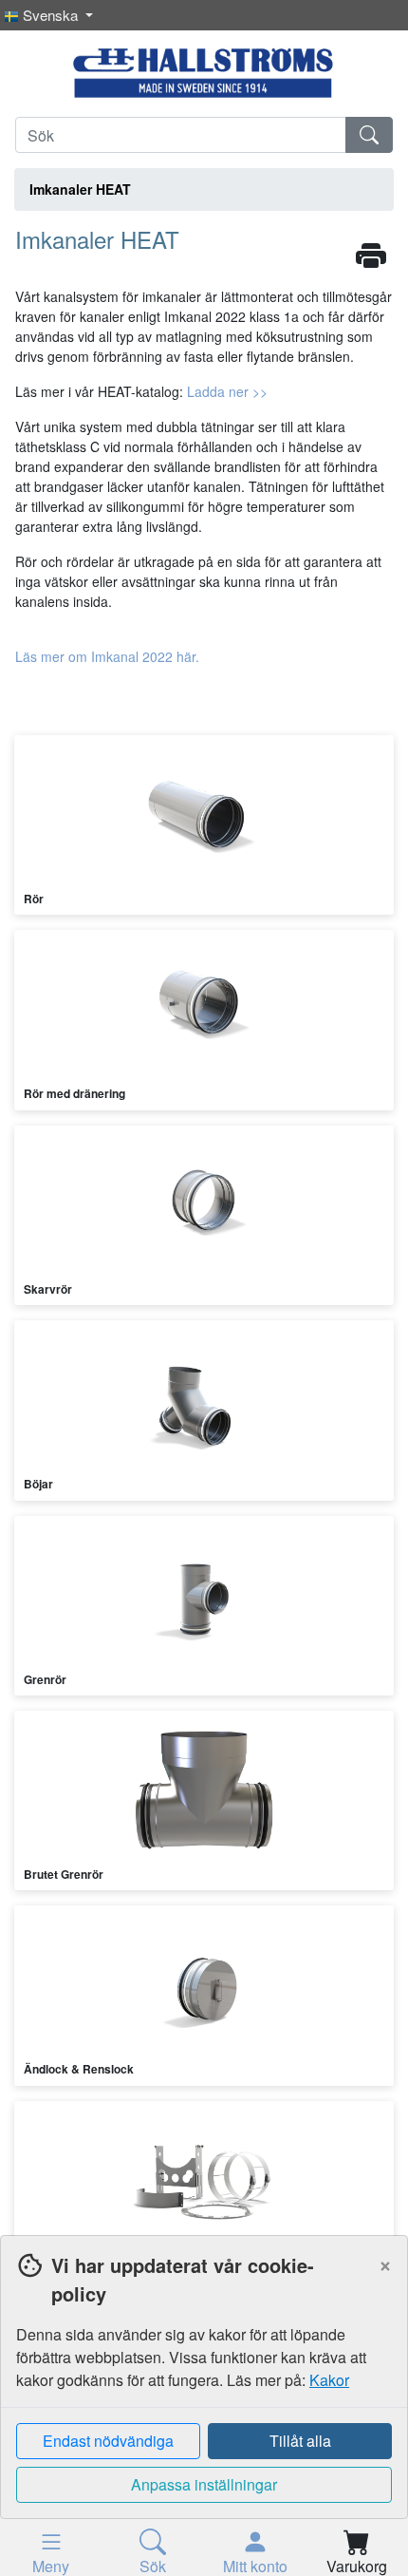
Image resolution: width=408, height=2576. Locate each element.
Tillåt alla (300, 2441)
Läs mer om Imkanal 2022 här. (107, 656)
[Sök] (369, 135)
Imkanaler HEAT (80, 189)
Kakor (329, 2380)
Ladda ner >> (227, 391)
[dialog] (204, 2406)
